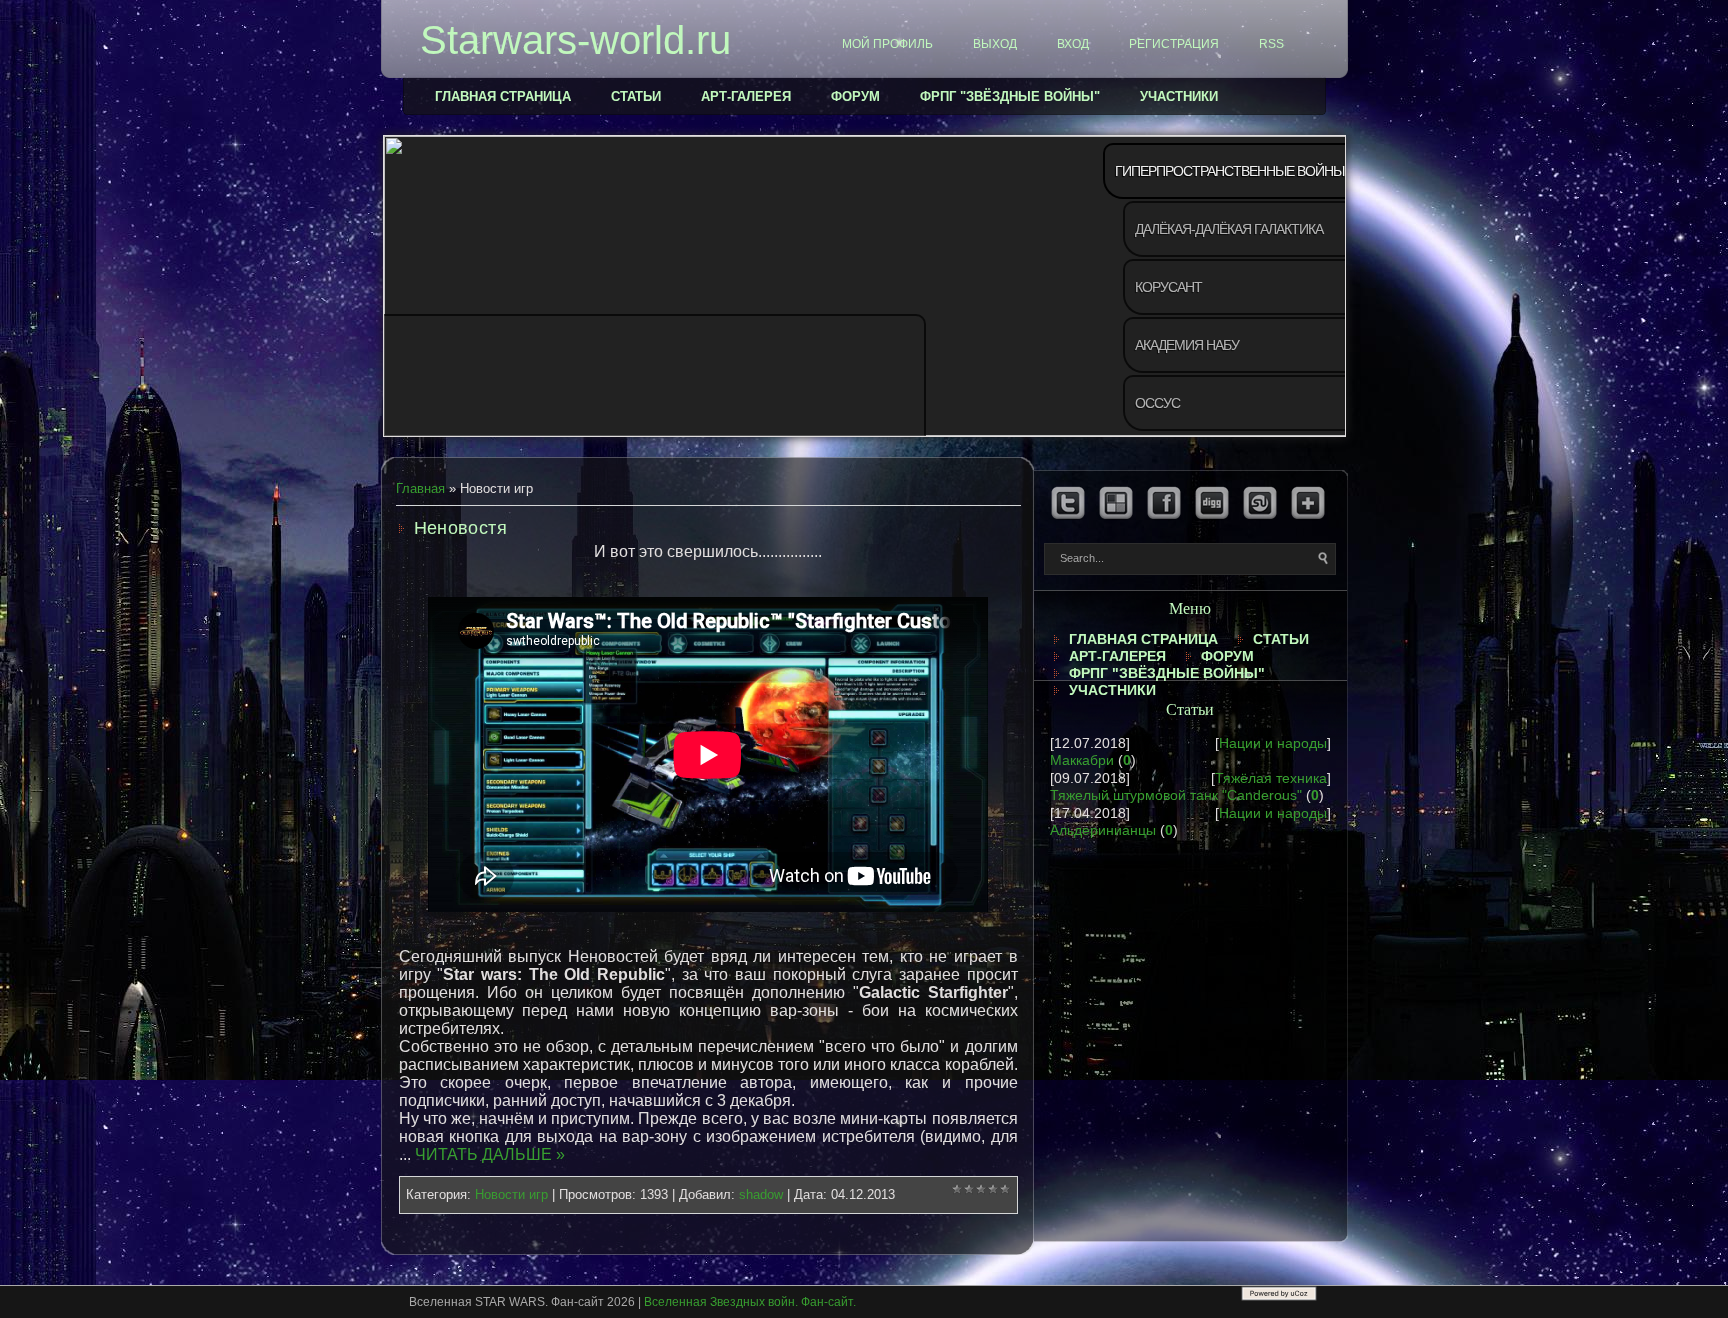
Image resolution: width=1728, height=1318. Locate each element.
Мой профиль (887, 44)
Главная (420, 488)
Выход (995, 44)
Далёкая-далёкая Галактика (1229, 229)
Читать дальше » (490, 1154)
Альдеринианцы (1103, 830)
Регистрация (1174, 44)
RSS (1271, 44)
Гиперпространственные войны (1229, 171)
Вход (1073, 44)
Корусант (1168, 287)
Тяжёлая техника (1271, 778)
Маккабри (1082, 760)
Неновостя (461, 528)
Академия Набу (1187, 345)
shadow (761, 1194)
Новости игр (511, 1194)
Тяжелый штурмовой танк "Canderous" (1176, 795)
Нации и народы (1273, 743)
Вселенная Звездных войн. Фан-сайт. (750, 1302)
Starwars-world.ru (575, 40)
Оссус (1157, 403)
